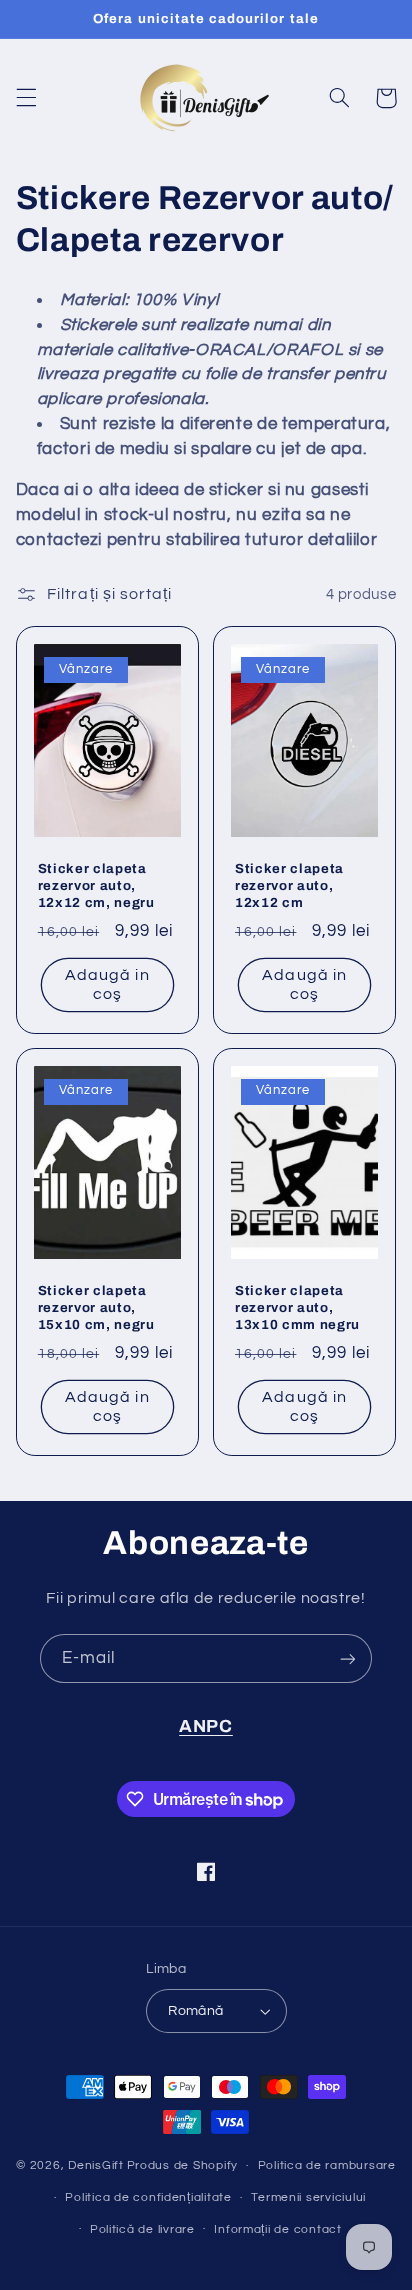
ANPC (206, 1726)
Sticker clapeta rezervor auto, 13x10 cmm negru (297, 1307)
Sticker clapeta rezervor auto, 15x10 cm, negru (96, 1307)
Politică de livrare (142, 2229)
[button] (26, 98)
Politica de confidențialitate (148, 2197)
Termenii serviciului (308, 2197)
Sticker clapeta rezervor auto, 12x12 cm (289, 885)
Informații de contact (277, 2229)
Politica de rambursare (327, 2165)
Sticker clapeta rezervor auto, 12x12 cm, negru (96, 885)
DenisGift (96, 2165)
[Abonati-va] (348, 1658)
